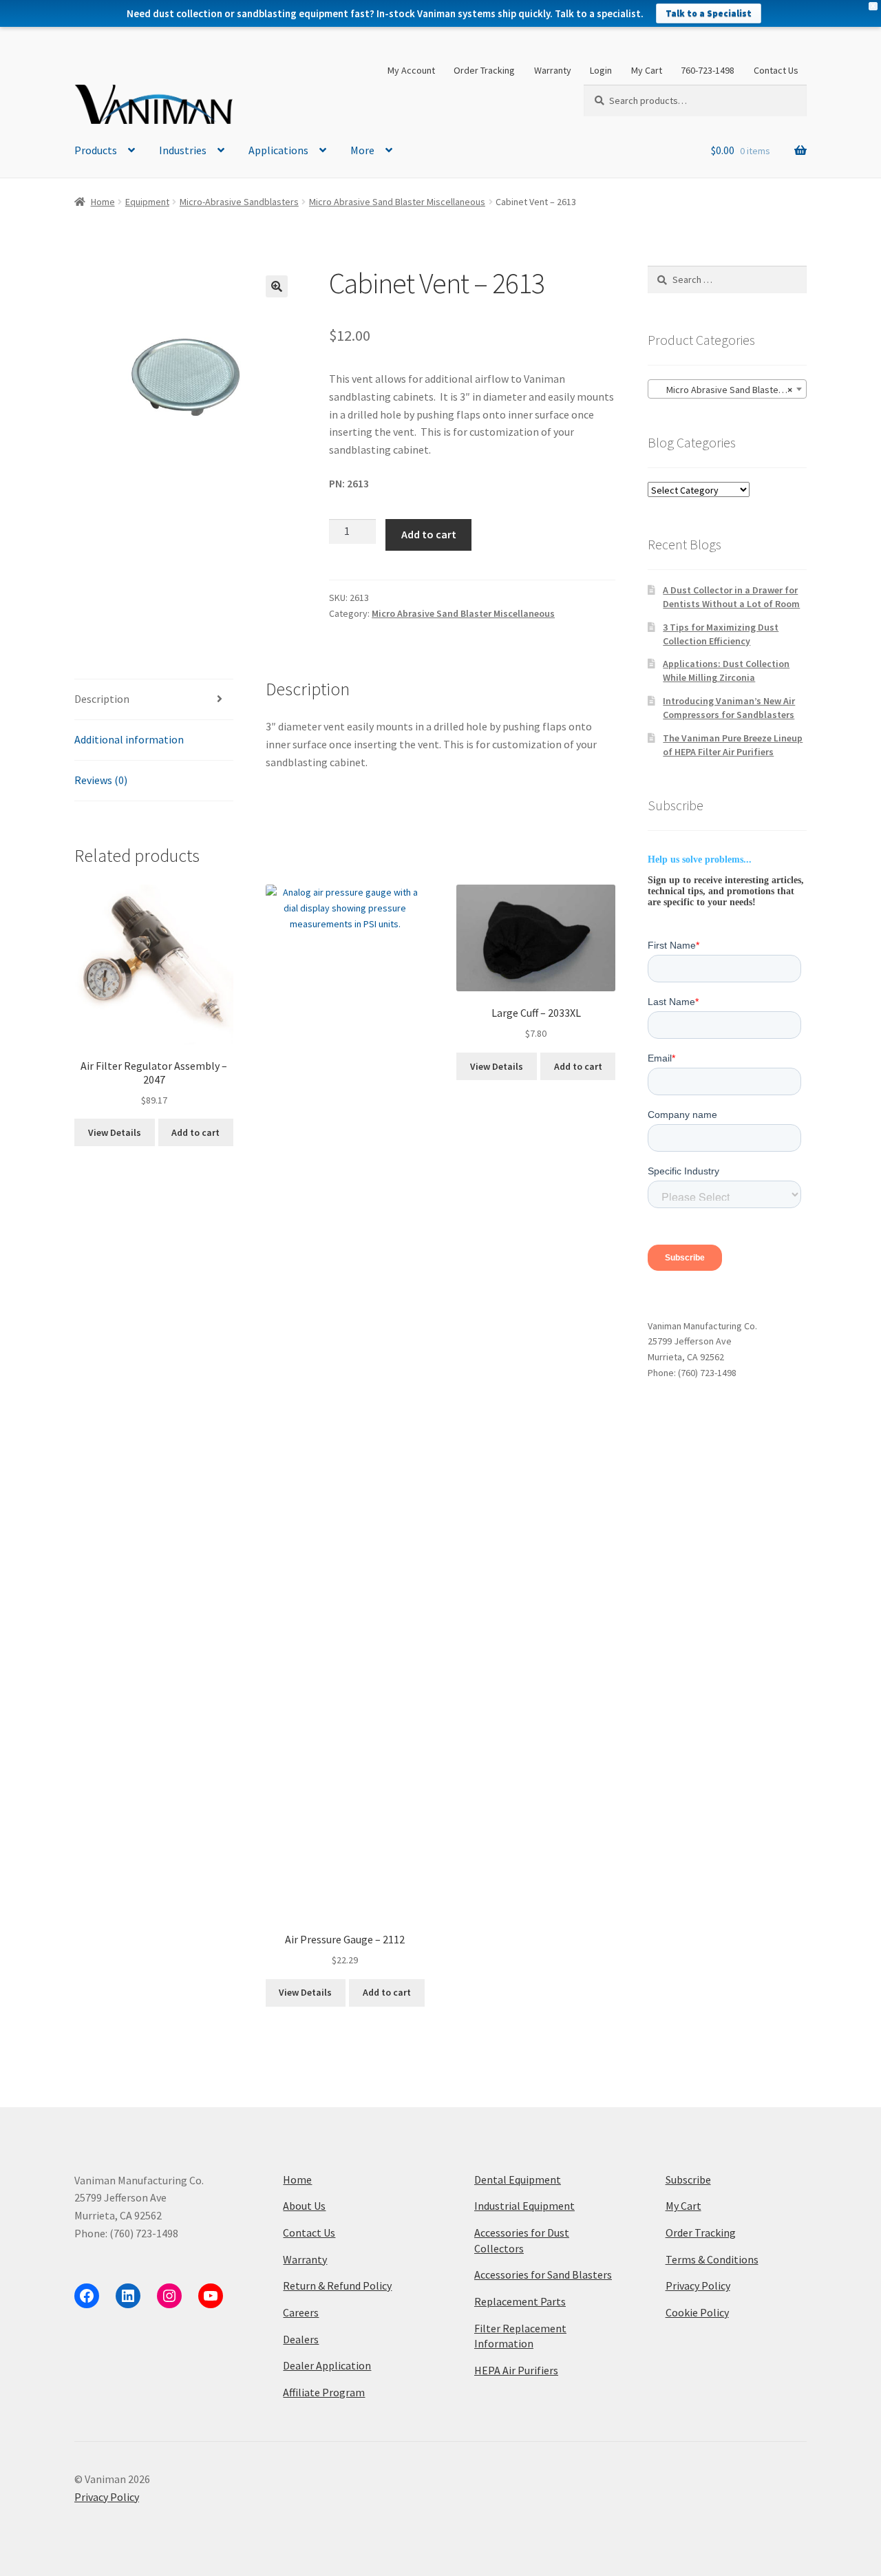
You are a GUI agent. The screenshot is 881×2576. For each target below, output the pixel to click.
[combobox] (727, 389)
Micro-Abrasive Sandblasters (239, 202)
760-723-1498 (708, 70)
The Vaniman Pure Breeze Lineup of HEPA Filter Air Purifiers (733, 745)
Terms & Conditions (712, 2259)
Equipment (147, 202)
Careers (301, 2312)
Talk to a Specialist (709, 13)
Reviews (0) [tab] (101, 780)
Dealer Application (327, 2365)
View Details (115, 1132)
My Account (411, 70)
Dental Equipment (518, 2179)
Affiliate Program (324, 2392)
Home (103, 202)
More (362, 150)
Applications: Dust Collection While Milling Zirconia (726, 671)
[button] (277, 286)
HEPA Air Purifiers (516, 2370)
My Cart (647, 70)
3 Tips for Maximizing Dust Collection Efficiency (721, 634)
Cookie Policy (697, 2312)
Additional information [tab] (129, 739)
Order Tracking (484, 70)
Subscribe (688, 2179)
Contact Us (776, 70)
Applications (278, 150)
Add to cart (429, 534)
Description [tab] (102, 699)
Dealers (301, 2339)
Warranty (553, 70)
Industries (183, 150)
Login (601, 70)
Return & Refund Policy (337, 2285)
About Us (304, 2206)
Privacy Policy (698, 2285)
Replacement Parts (520, 2301)
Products (96, 150)
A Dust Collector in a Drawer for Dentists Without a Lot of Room (731, 597)
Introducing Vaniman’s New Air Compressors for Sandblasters (729, 708)
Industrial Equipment (524, 2206)
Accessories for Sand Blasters (543, 2274)
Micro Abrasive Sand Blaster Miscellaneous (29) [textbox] (730, 390)
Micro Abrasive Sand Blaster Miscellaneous (397, 202)
